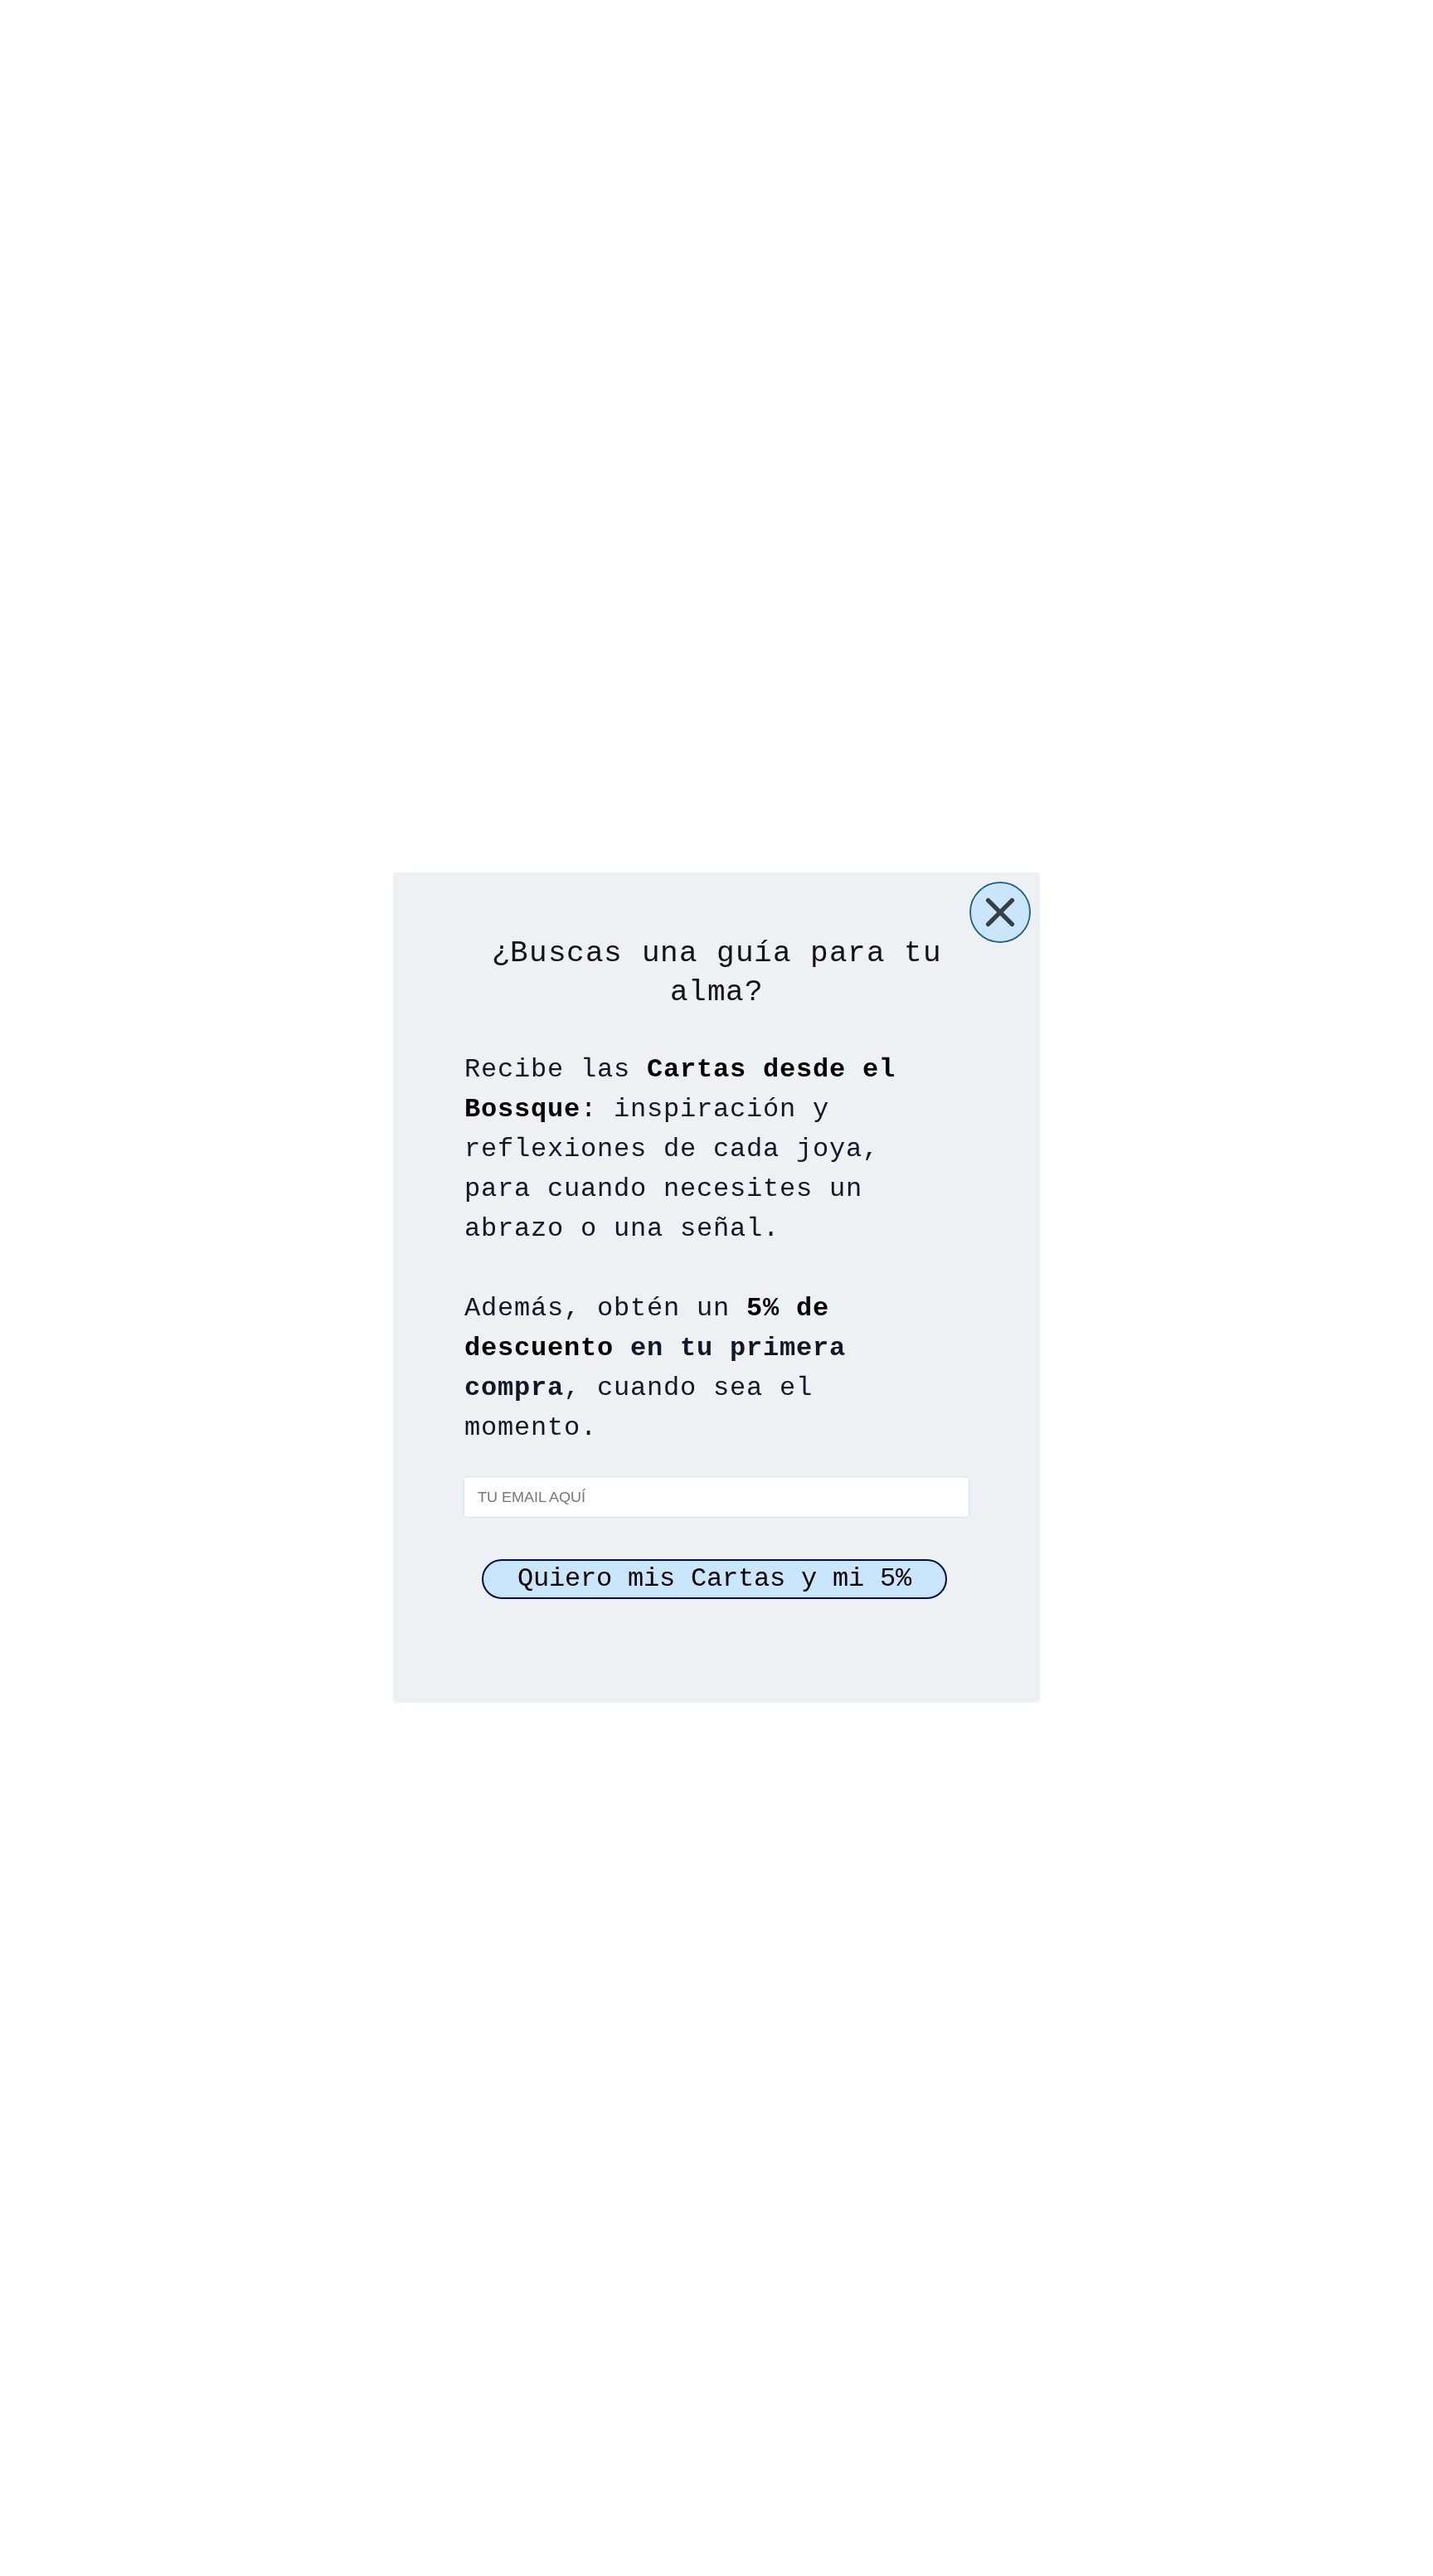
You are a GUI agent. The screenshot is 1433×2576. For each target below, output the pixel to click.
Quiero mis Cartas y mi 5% (714, 1580)
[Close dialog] (1000, 912)
